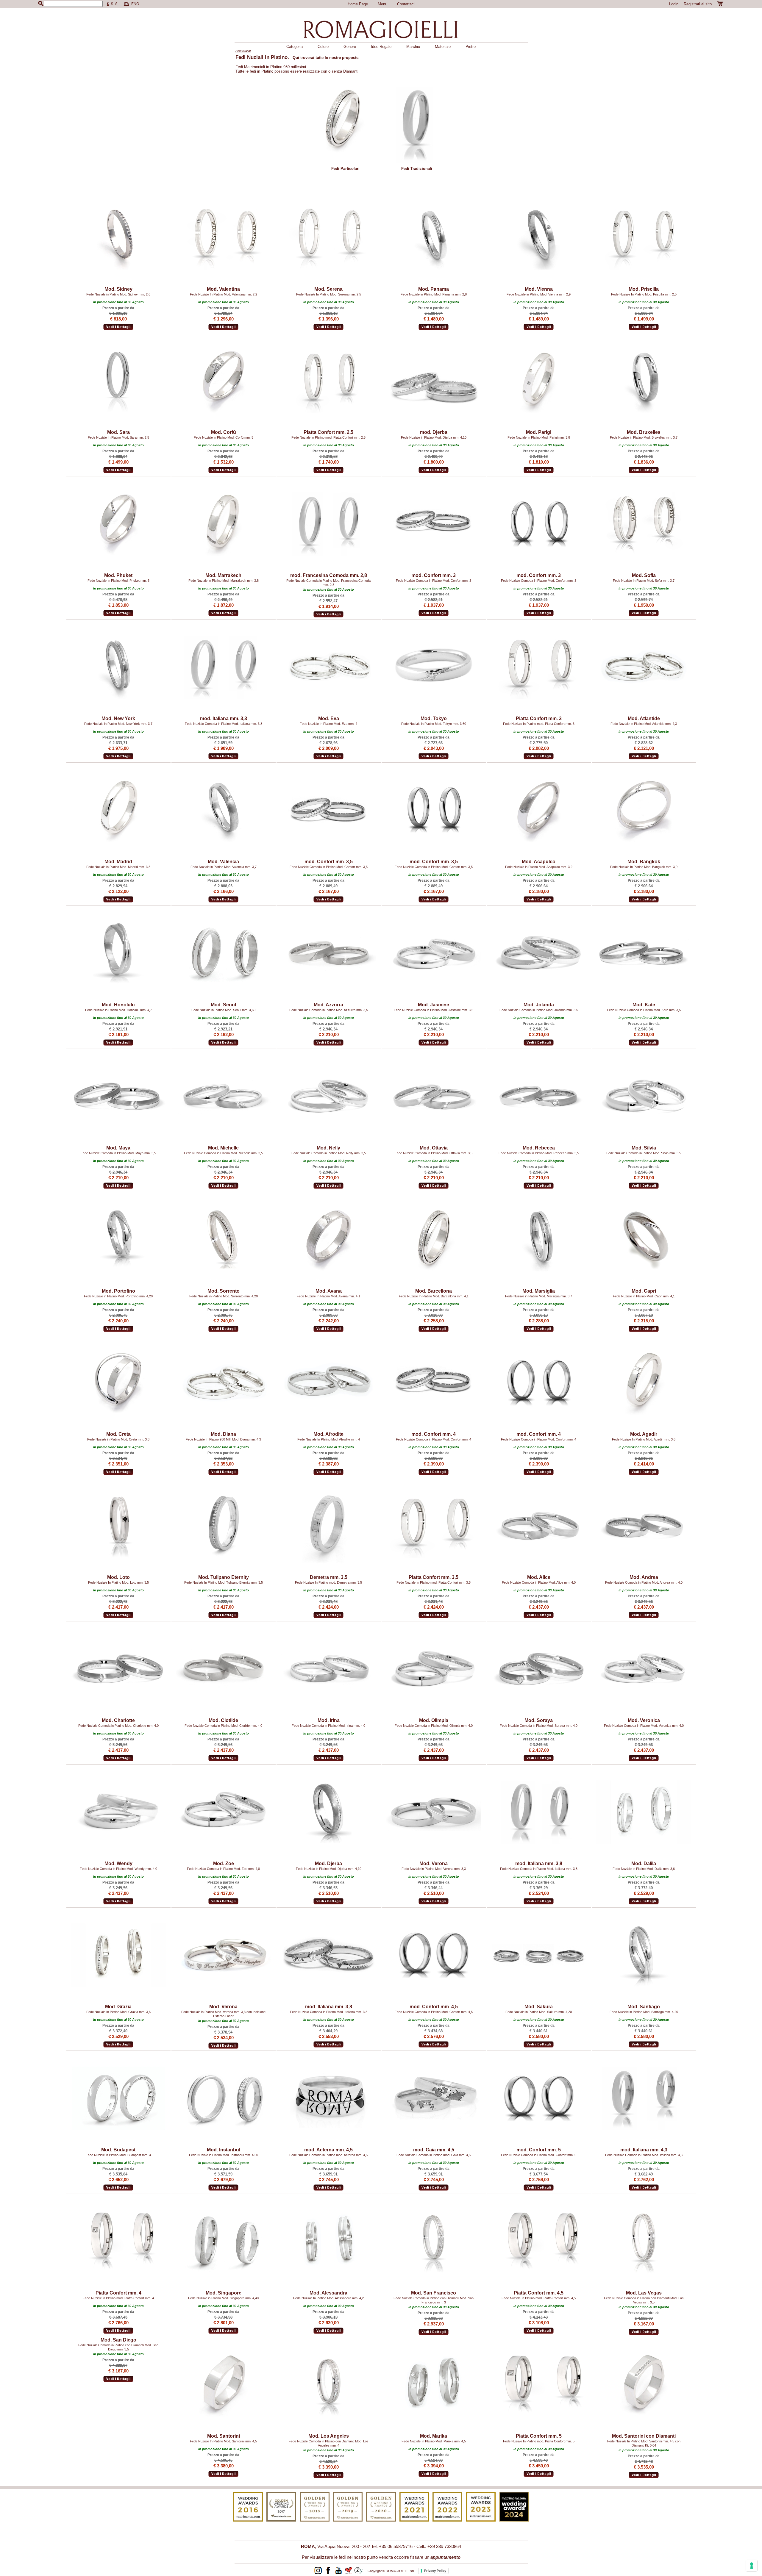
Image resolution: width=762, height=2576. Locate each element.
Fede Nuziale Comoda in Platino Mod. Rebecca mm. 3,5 (539, 1153)
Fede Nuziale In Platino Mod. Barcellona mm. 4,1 (434, 1296)
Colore (323, 47)
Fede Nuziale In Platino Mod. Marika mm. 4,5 (434, 2441)
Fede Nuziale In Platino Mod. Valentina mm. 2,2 (224, 294)
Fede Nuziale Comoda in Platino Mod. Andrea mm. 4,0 (644, 1582)
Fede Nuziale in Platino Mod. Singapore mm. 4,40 (223, 2298)
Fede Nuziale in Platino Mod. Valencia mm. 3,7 (224, 867)
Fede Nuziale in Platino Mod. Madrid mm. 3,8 (118, 867)
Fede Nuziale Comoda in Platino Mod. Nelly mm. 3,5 (329, 1153)
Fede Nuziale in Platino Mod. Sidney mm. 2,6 (118, 294)
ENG (135, 4)
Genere (350, 47)
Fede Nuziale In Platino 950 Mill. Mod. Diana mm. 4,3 (223, 1439)
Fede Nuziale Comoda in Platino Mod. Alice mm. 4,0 (539, 1582)
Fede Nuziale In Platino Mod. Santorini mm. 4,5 (223, 2441)
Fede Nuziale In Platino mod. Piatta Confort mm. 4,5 (539, 2298)
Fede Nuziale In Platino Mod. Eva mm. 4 (328, 724)
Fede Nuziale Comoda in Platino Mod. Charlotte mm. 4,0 (118, 1726)
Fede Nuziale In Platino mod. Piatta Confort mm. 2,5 (328, 437)
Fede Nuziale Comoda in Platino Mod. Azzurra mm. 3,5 (329, 1010)
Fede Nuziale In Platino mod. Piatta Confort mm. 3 (539, 724)
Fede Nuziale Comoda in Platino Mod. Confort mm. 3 (434, 581)
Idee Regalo (381, 47)
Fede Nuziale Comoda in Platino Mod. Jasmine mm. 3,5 (434, 1010)
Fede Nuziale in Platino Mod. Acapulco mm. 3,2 (539, 867)
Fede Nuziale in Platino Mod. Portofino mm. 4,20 (118, 1296)
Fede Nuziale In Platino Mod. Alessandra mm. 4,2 (328, 2298)
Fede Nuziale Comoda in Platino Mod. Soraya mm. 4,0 (539, 1726)
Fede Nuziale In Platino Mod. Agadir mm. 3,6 (644, 1439)
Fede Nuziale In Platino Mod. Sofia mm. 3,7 (644, 581)
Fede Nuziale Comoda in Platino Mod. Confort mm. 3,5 (329, 867)
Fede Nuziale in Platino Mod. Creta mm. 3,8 (118, 1439)
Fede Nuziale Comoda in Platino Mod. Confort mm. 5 (539, 2155)
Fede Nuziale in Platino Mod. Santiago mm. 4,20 (644, 2012)
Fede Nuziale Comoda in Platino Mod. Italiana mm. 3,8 (539, 1869)
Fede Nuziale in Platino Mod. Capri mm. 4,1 (644, 1296)
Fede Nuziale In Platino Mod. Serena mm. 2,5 (329, 294)
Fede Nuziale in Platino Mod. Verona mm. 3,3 (434, 1869)
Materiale (443, 47)
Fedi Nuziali (243, 51)
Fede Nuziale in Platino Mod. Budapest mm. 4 (118, 2155)
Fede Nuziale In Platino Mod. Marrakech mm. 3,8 (224, 581)
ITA (127, 4)
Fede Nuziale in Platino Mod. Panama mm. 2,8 (434, 294)
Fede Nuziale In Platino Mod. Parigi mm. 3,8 (539, 437)
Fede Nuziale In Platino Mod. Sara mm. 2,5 (118, 437)
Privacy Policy (435, 2571)
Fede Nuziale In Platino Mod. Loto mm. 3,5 (118, 1582)
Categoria (295, 47)
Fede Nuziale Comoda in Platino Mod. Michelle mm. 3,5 (223, 1153)
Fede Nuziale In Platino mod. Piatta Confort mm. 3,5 (434, 1582)
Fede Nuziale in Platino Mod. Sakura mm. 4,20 (539, 2012)
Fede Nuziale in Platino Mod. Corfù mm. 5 (224, 437)
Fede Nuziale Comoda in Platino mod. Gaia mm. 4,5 (434, 2155)
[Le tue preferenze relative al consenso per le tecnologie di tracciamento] (752, 2566)
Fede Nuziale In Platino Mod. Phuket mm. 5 (118, 581)
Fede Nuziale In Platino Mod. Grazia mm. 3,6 (118, 2012)
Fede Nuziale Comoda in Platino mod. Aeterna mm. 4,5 (328, 2155)
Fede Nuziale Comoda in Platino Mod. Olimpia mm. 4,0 (434, 1726)
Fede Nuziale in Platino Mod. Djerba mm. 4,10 (434, 437)
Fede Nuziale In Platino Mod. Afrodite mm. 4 (329, 1439)
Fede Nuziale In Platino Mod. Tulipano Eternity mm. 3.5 (224, 1582)
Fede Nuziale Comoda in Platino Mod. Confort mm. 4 (434, 1439)
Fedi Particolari (345, 169)
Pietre (471, 47)
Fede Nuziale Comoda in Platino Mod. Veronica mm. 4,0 (644, 1726)
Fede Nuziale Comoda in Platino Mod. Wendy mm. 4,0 (118, 1869)
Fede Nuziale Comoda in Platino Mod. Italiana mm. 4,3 (644, 2155)
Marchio (413, 47)
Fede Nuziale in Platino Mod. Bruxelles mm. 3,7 (644, 437)
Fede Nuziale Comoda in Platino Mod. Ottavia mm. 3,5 (434, 1153)
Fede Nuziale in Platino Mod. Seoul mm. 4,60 (223, 1010)
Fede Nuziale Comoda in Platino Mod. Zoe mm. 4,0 (223, 1869)
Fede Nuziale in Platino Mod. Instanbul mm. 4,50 (224, 2155)
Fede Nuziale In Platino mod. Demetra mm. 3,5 (328, 1582)
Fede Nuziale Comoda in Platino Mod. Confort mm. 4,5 (434, 2012)
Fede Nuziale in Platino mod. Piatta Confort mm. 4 (118, 2298)
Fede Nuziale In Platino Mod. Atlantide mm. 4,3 (644, 724)
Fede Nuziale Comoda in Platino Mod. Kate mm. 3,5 (644, 1010)
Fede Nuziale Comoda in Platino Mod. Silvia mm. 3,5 (644, 1153)
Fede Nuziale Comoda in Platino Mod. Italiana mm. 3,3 (224, 724)
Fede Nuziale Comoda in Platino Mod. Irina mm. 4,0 (328, 1726)
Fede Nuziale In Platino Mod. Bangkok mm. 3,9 (644, 867)
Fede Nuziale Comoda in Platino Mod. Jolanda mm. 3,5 (539, 1010)
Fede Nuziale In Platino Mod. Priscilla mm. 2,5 (644, 294)
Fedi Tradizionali (417, 169)
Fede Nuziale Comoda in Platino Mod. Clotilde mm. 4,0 (223, 1726)
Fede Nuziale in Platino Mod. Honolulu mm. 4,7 (118, 1010)
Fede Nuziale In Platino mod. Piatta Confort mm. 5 (539, 2441)
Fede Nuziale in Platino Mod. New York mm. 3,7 (118, 724)
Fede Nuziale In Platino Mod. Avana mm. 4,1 (328, 1296)
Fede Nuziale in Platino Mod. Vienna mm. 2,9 (539, 294)
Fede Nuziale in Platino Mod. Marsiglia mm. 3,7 (539, 1296)
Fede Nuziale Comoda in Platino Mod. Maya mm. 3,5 (118, 1153)
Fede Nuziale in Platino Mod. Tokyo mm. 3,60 (434, 724)
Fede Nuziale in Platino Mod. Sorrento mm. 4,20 (224, 1296)
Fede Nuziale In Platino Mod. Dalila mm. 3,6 (644, 1869)
